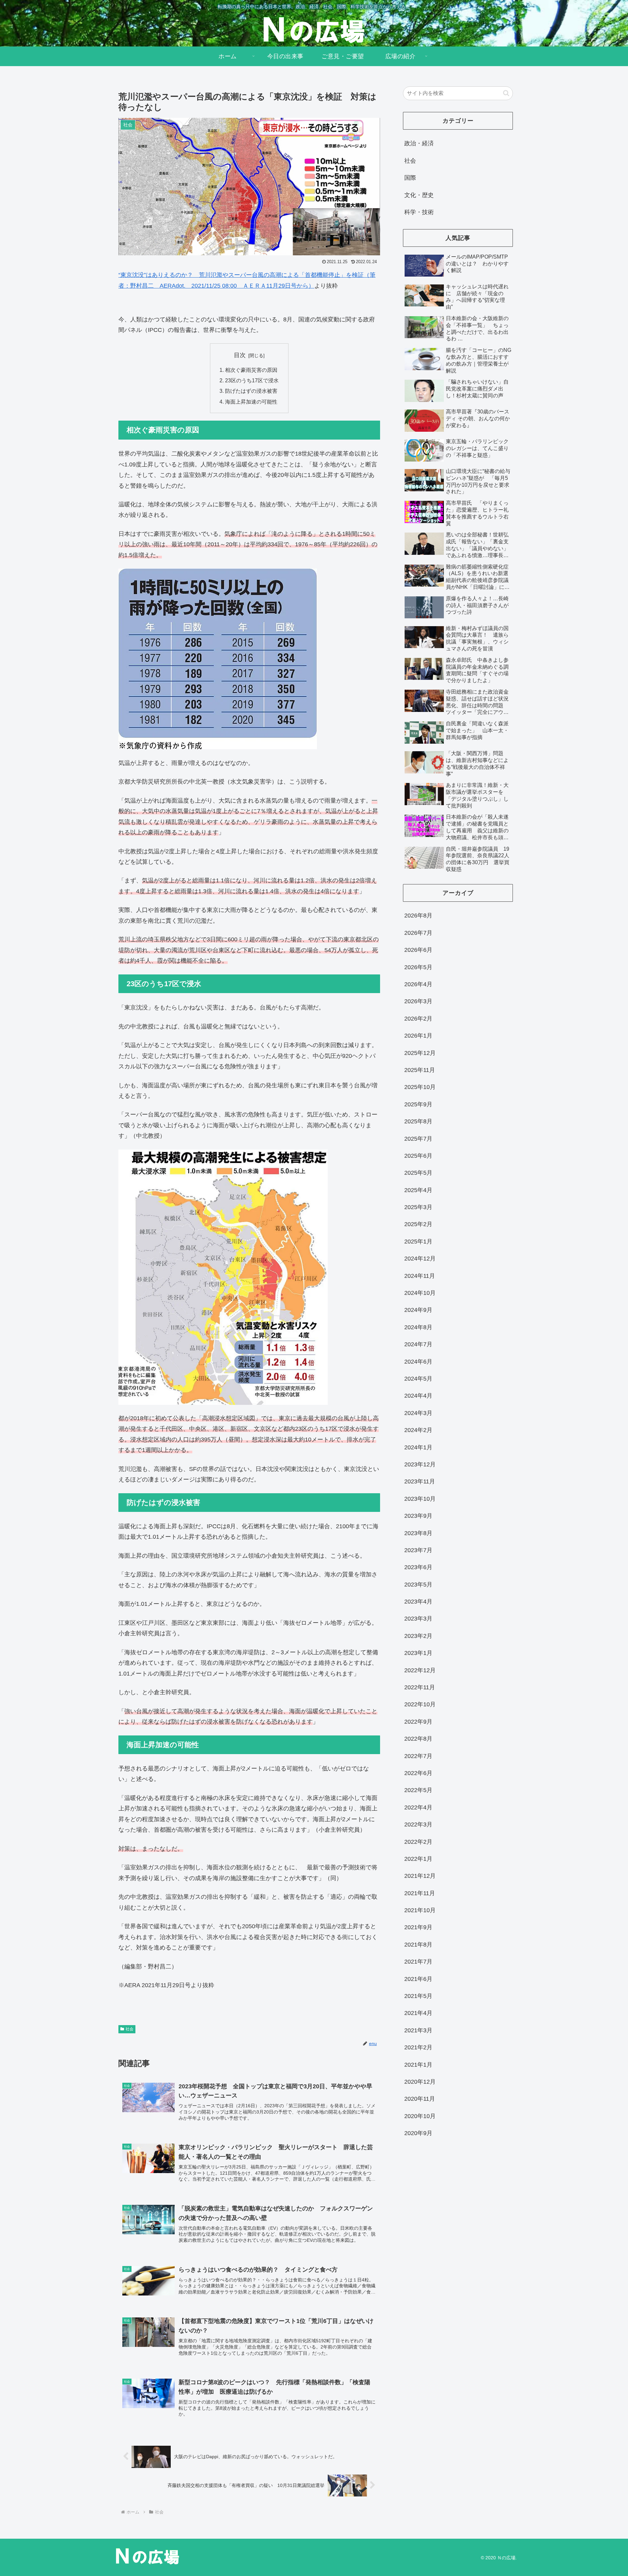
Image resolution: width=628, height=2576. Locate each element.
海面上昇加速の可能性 (251, 402)
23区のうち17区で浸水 (252, 380)
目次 (240, 355)
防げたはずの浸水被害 (251, 391)
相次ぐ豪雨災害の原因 (251, 370)
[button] (506, 93)
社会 (130, 2029)
